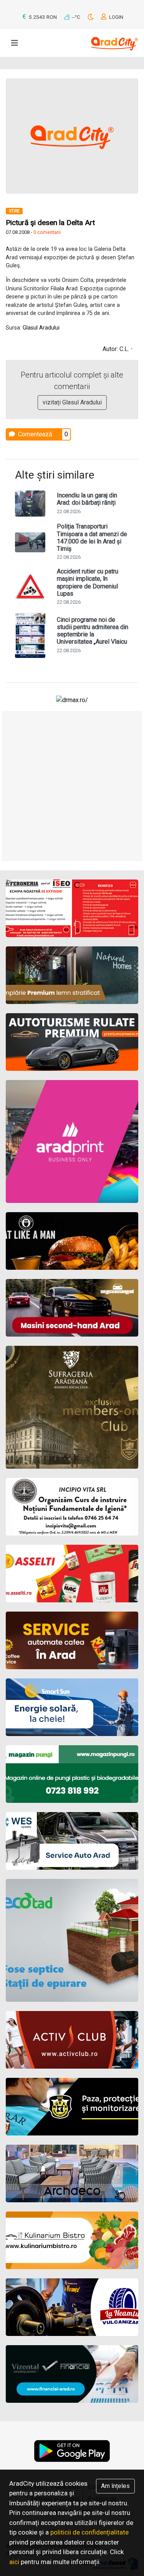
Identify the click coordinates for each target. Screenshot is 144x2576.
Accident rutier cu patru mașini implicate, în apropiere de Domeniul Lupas (88, 582)
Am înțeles (115, 2486)
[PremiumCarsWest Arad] (72, 1042)
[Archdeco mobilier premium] (72, 2173)
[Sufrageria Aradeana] (72, 1407)
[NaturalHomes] (72, 975)
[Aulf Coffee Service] (72, 1640)
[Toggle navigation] (15, 43)
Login (116, 17)
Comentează (34, 434)
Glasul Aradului (41, 328)
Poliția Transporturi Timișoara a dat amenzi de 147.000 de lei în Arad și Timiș (92, 538)
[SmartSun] (72, 1707)
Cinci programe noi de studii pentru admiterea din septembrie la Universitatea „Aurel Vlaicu (93, 631)
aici (14, 2562)
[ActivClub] (72, 2040)
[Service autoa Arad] (72, 1841)
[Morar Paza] (72, 2107)
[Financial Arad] (72, 2374)
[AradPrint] (72, 1141)
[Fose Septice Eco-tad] (72, 1940)
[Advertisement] (72, 786)
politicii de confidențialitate (89, 2532)
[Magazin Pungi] (72, 1774)
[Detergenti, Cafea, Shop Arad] (72, 1574)
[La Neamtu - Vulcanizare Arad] (72, 2307)
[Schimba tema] (91, 17)
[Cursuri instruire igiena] (72, 1507)
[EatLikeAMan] (72, 1241)
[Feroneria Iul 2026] (72, 908)
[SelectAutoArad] (72, 1308)
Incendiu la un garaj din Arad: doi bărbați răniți (87, 499)
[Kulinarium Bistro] (72, 2240)
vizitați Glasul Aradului (72, 402)
